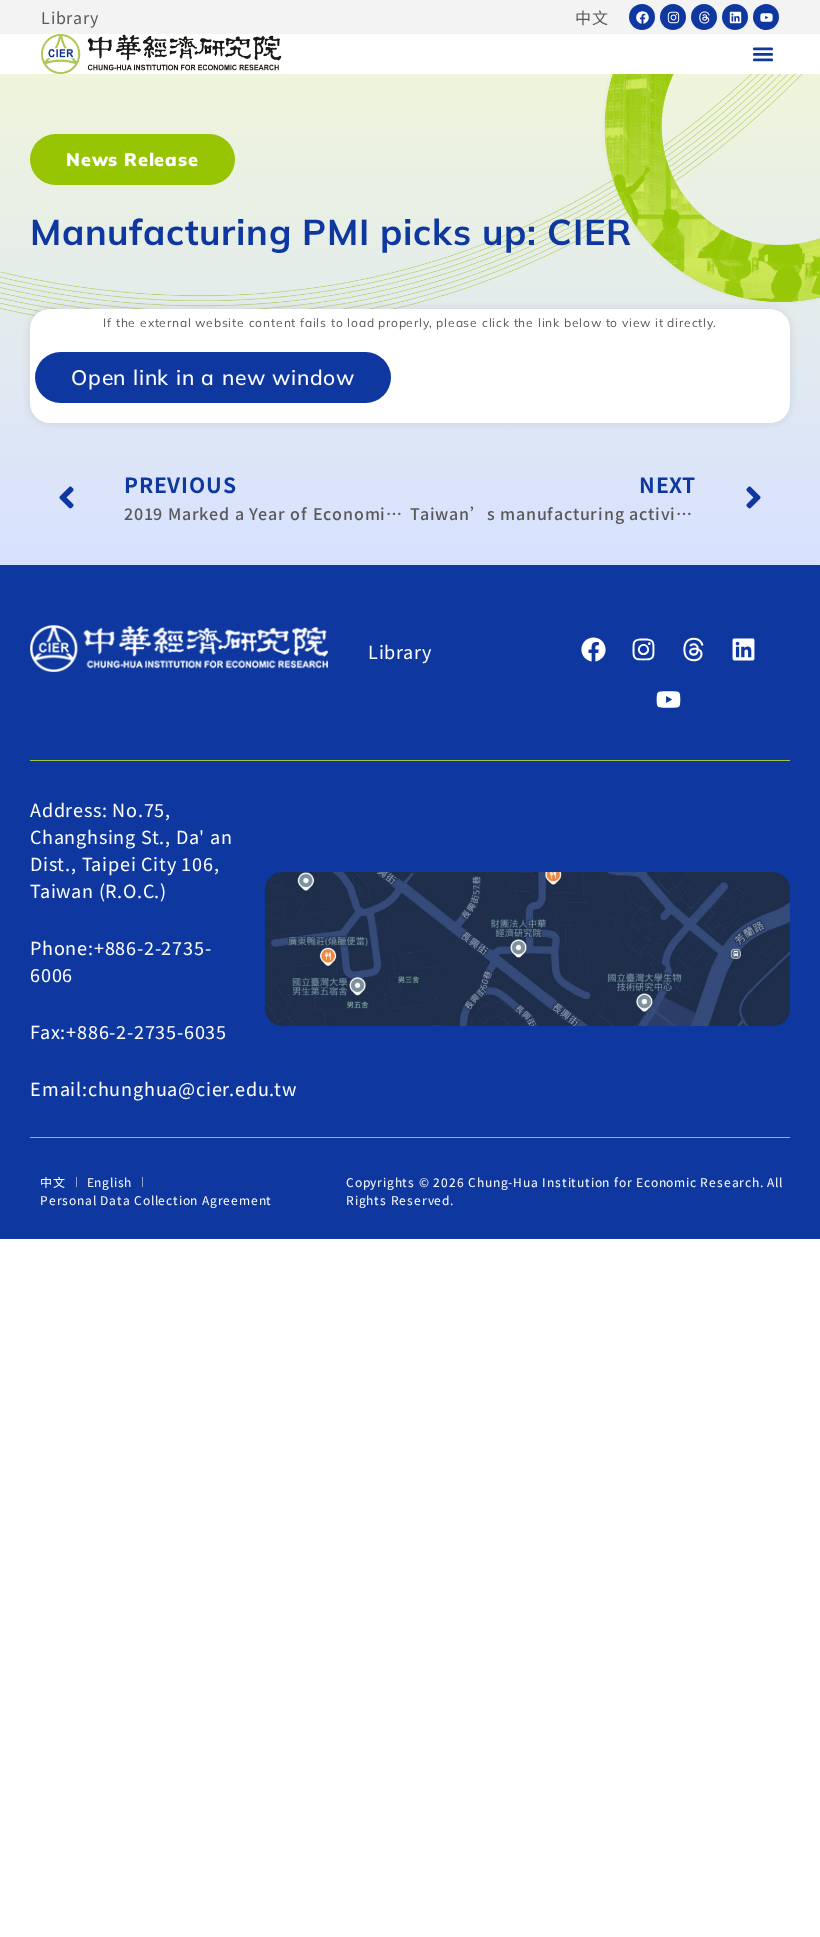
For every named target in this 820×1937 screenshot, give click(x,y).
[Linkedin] (735, 17)
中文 (592, 17)
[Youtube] (766, 17)
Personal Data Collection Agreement (156, 1199)
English (110, 1181)
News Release (132, 159)
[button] (762, 54)
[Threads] (704, 17)
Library (70, 17)
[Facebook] (642, 17)
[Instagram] (673, 17)
